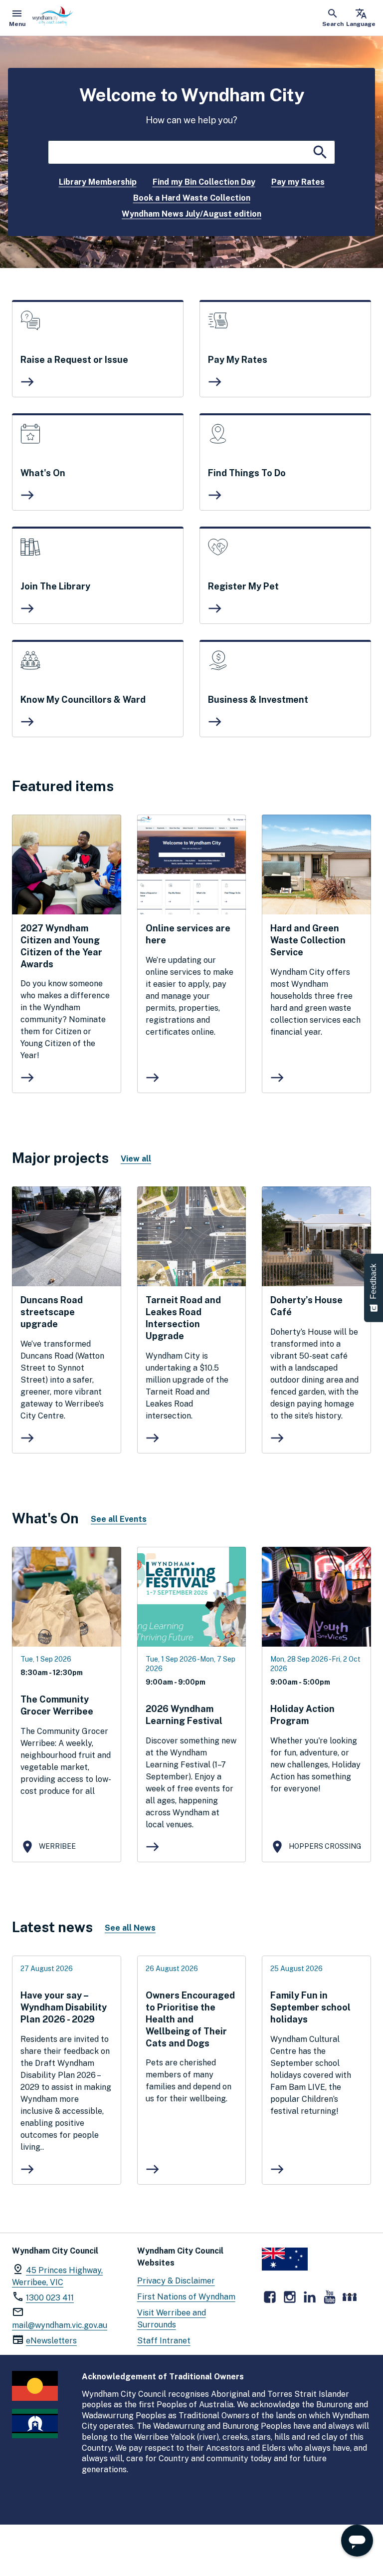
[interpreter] (350, 2297)
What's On (43, 473)
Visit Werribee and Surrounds (172, 2319)
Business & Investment (258, 700)
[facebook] (270, 2297)
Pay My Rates (238, 360)
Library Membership (98, 182)
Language (361, 17)
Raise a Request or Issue (74, 360)
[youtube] (330, 2297)
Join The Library (55, 586)
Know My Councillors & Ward (83, 700)
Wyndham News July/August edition (191, 214)
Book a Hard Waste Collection (192, 198)
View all (136, 1159)
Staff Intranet (164, 2341)
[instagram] (290, 2297)
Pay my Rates (298, 182)
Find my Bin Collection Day (204, 182)
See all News (130, 1928)
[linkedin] (310, 2297)
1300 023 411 (50, 2298)
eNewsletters (51, 2341)
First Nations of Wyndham (186, 2297)
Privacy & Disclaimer (176, 2281)
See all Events (119, 1519)
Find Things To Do (247, 473)
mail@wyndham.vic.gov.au (60, 2325)
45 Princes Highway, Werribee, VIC (57, 2276)
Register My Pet (243, 586)
